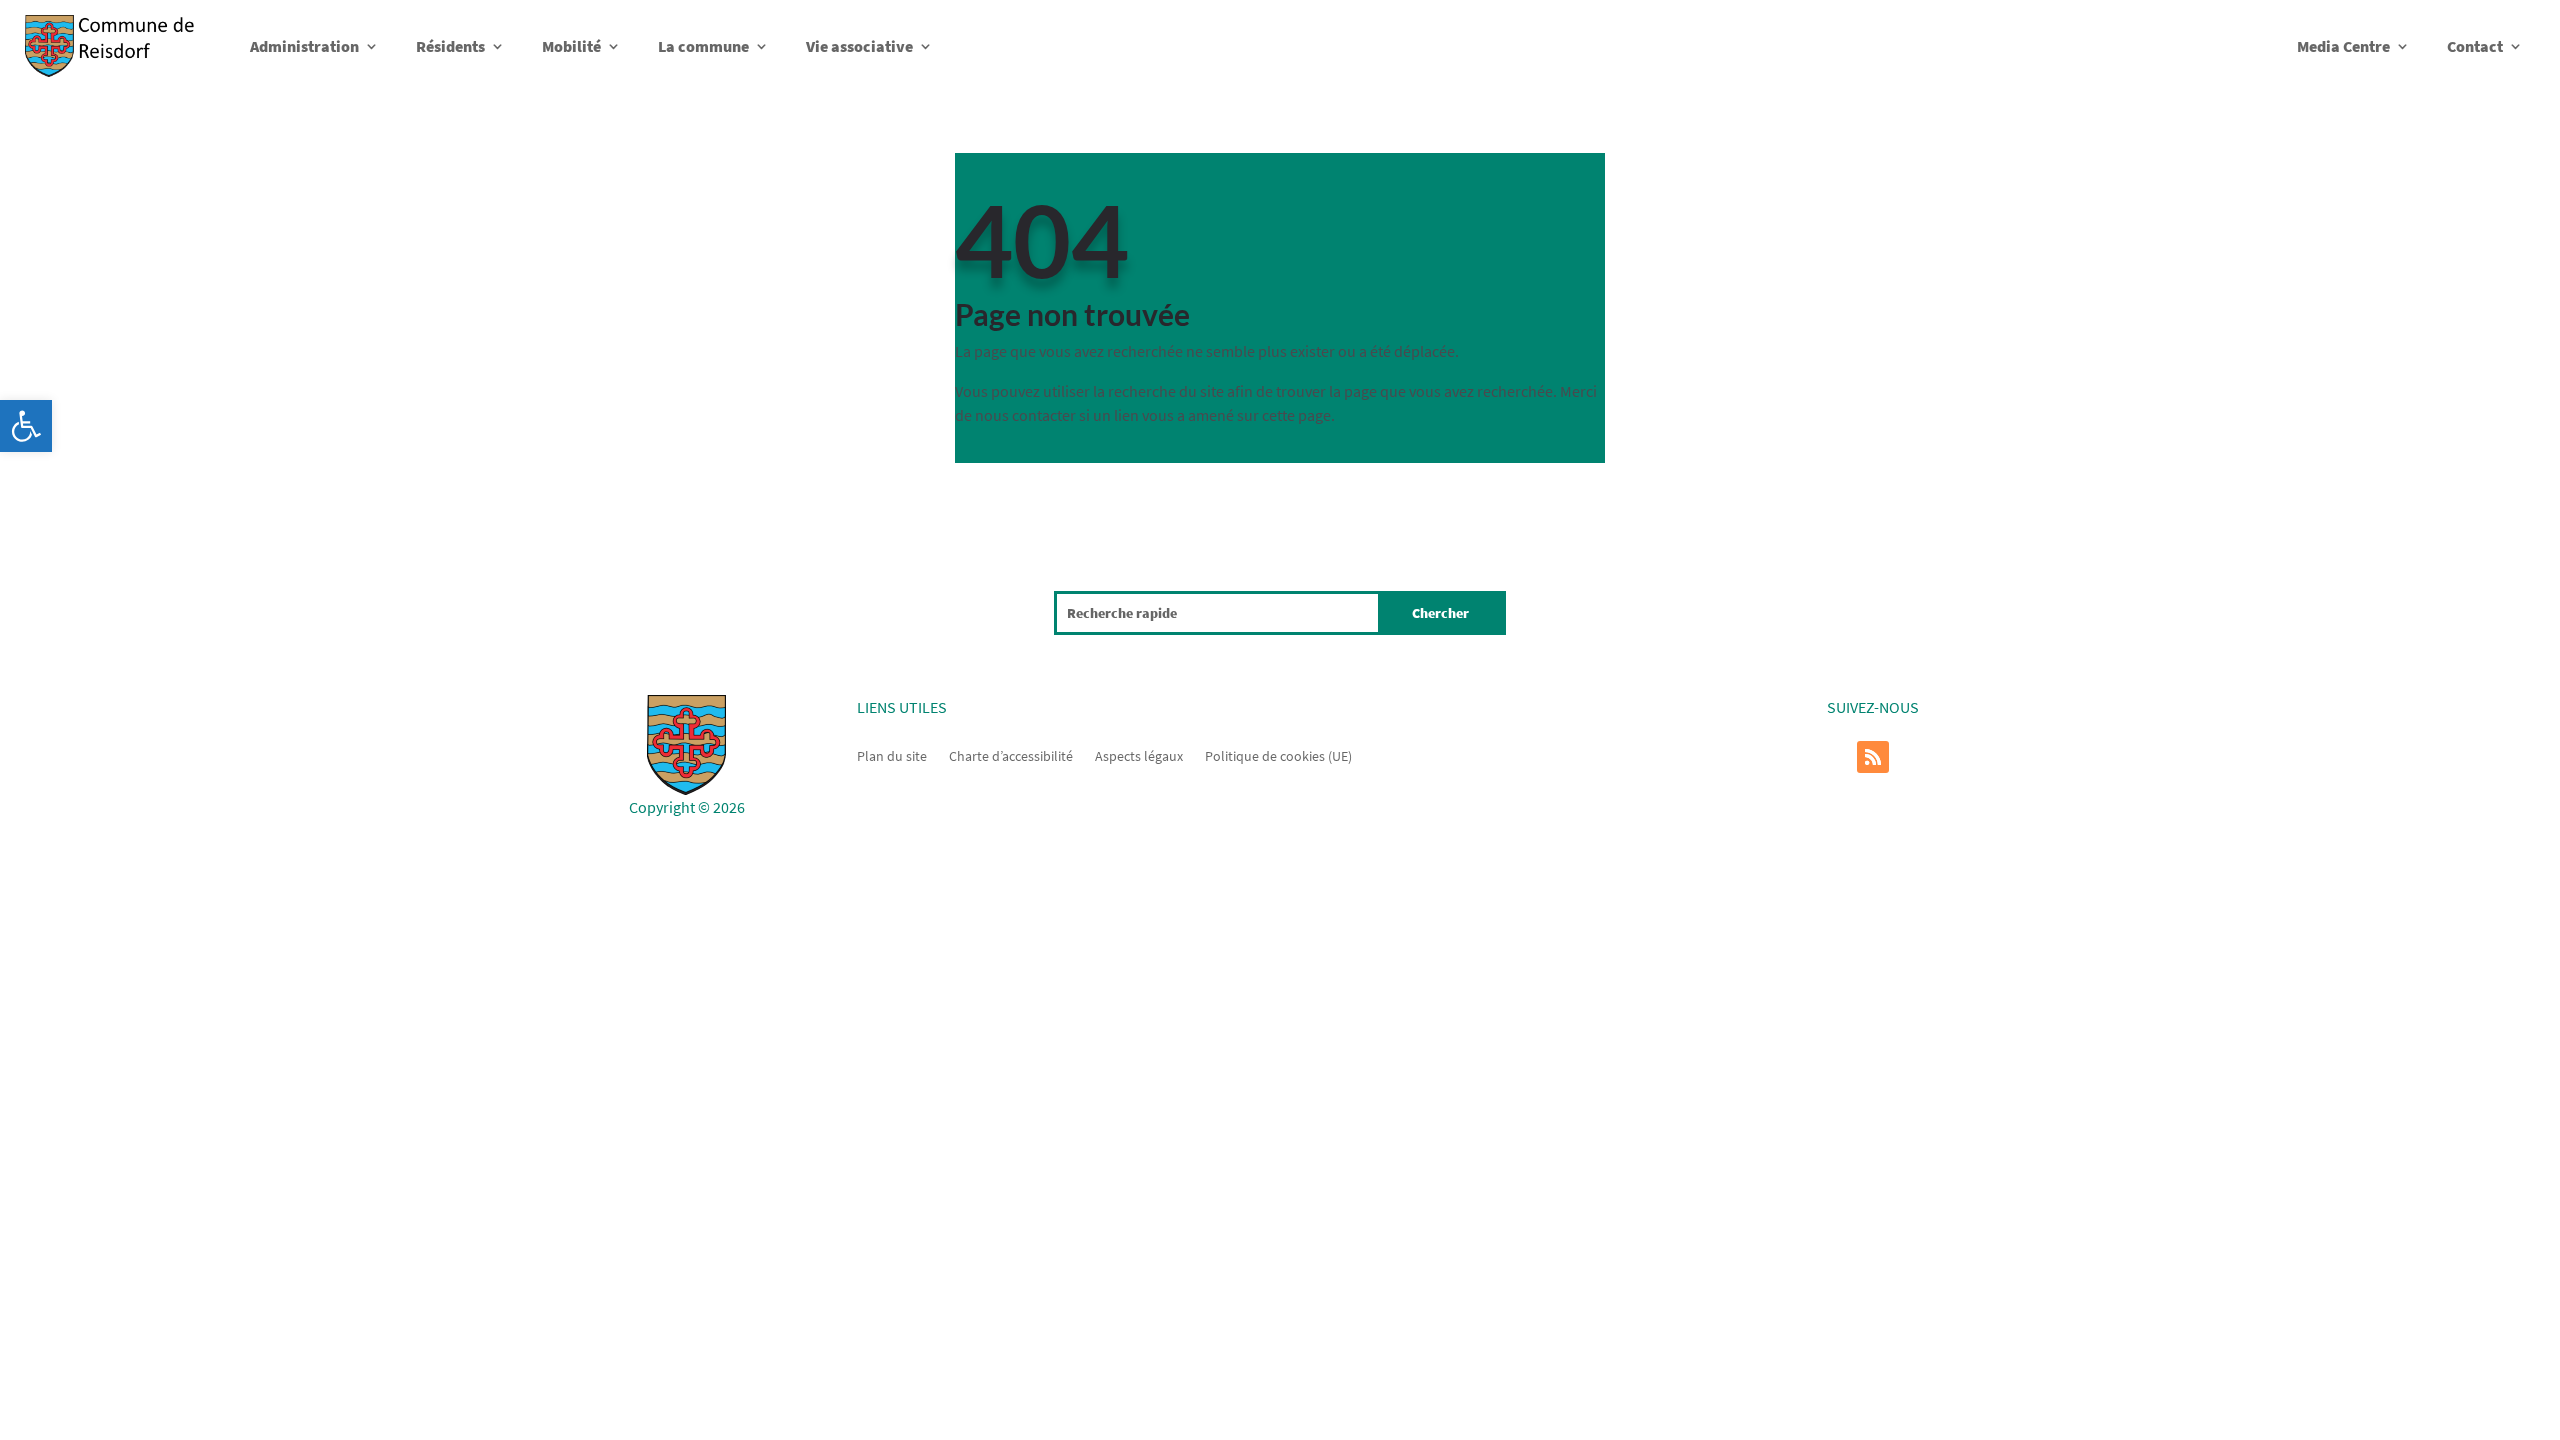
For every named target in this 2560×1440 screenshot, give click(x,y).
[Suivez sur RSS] (1873, 757)
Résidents (450, 46)
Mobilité (571, 46)
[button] (26, 426)
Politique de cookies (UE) (1278, 755)
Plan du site (892, 755)
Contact (2475, 46)
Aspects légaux (1139, 755)
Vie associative (859, 46)
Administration (304, 46)
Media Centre (2343, 46)
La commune (703, 46)
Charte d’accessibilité (1011, 755)
